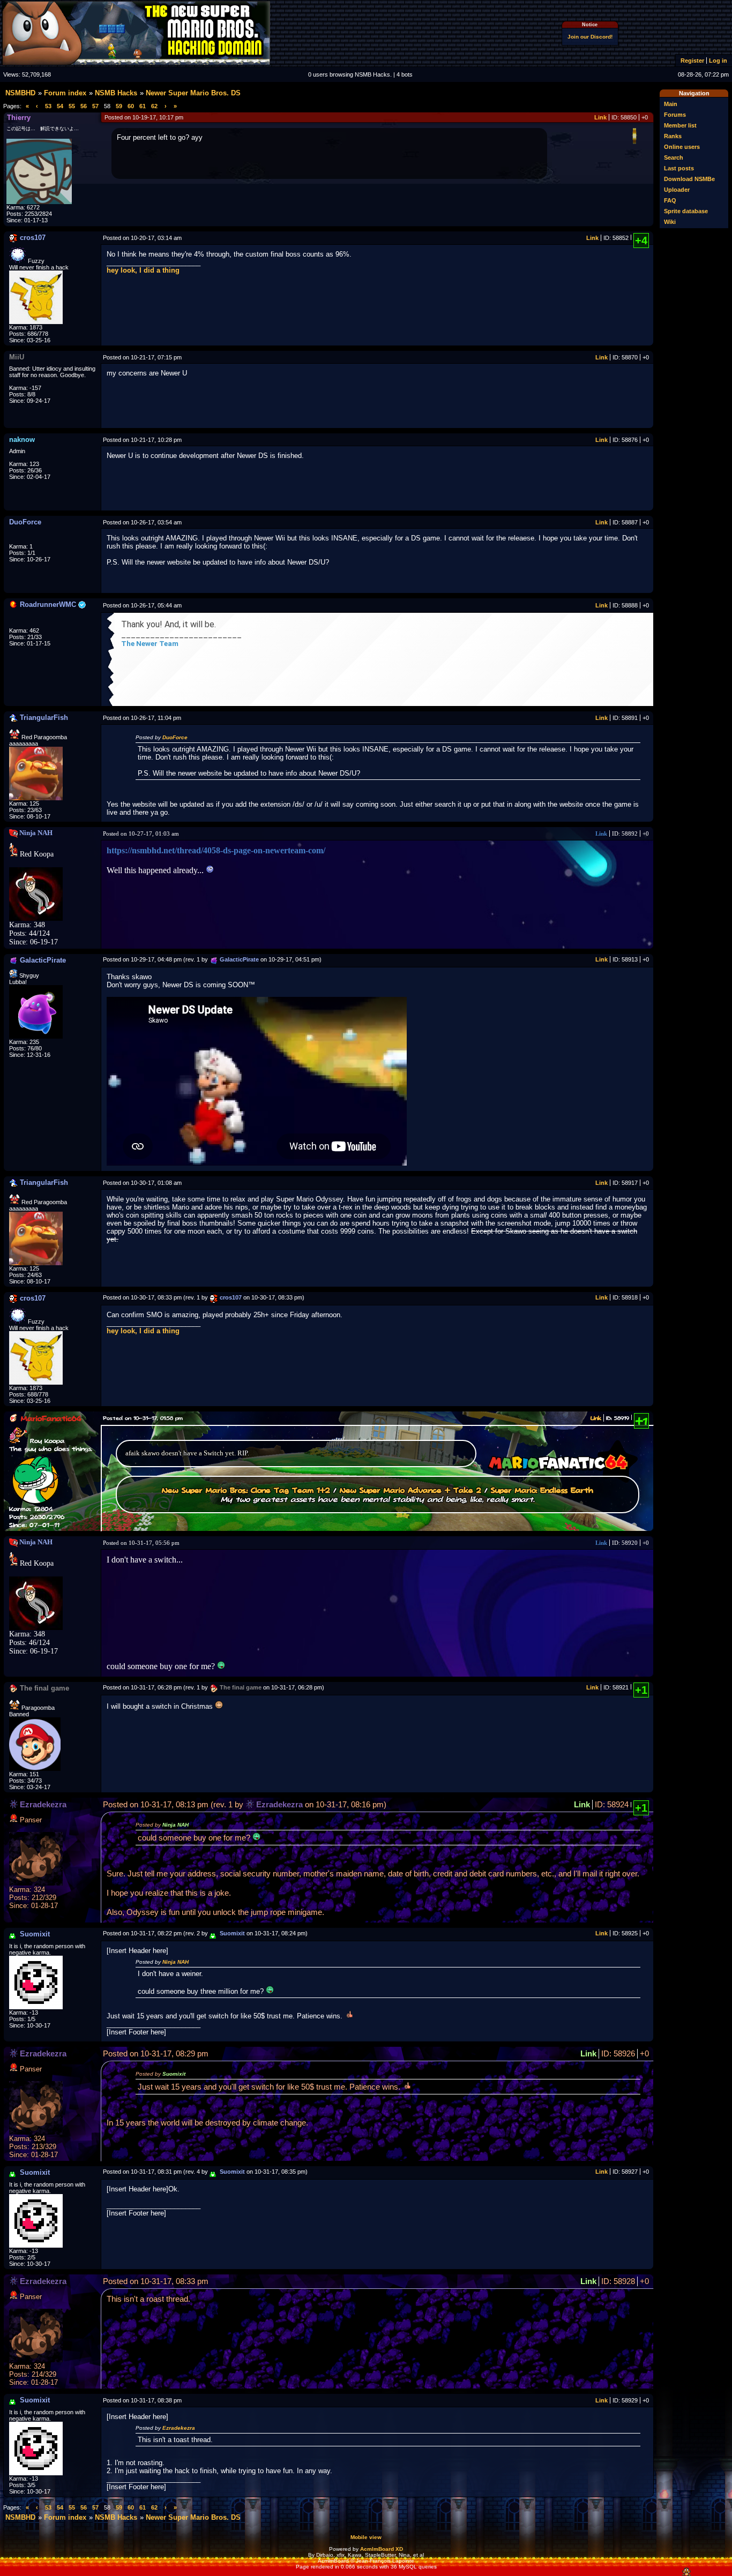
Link (600, 117)
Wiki (670, 222)
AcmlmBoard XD (382, 2549)
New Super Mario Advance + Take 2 (410, 1490)
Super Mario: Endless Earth (542, 1490)
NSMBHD (20, 93)
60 (131, 106)
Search (674, 157)
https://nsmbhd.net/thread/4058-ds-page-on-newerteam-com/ (216, 850)
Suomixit (174, 2074)
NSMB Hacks (116, 93)
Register (692, 61)
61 (143, 106)
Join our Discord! (590, 37)
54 (60, 106)
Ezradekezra (179, 2428)
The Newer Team (150, 644)
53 (48, 106)
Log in (718, 61)
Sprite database (686, 211)
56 (84, 106)
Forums (675, 115)
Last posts (679, 168)
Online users (682, 147)
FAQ (670, 200)
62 (154, 106)
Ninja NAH (175, 1825)
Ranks (673, 136)
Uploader (677, 190)
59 (119, 106)
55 (72, 106)
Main (671, 104)
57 (95, 106)
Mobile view (366, 2537)
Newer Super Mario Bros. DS (193, 93)
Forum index (65, 93)
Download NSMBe (689, 179)
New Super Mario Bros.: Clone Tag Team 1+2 (246, 1490)
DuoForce (175, 737)
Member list (680, 125)
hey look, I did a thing (143, 270)
